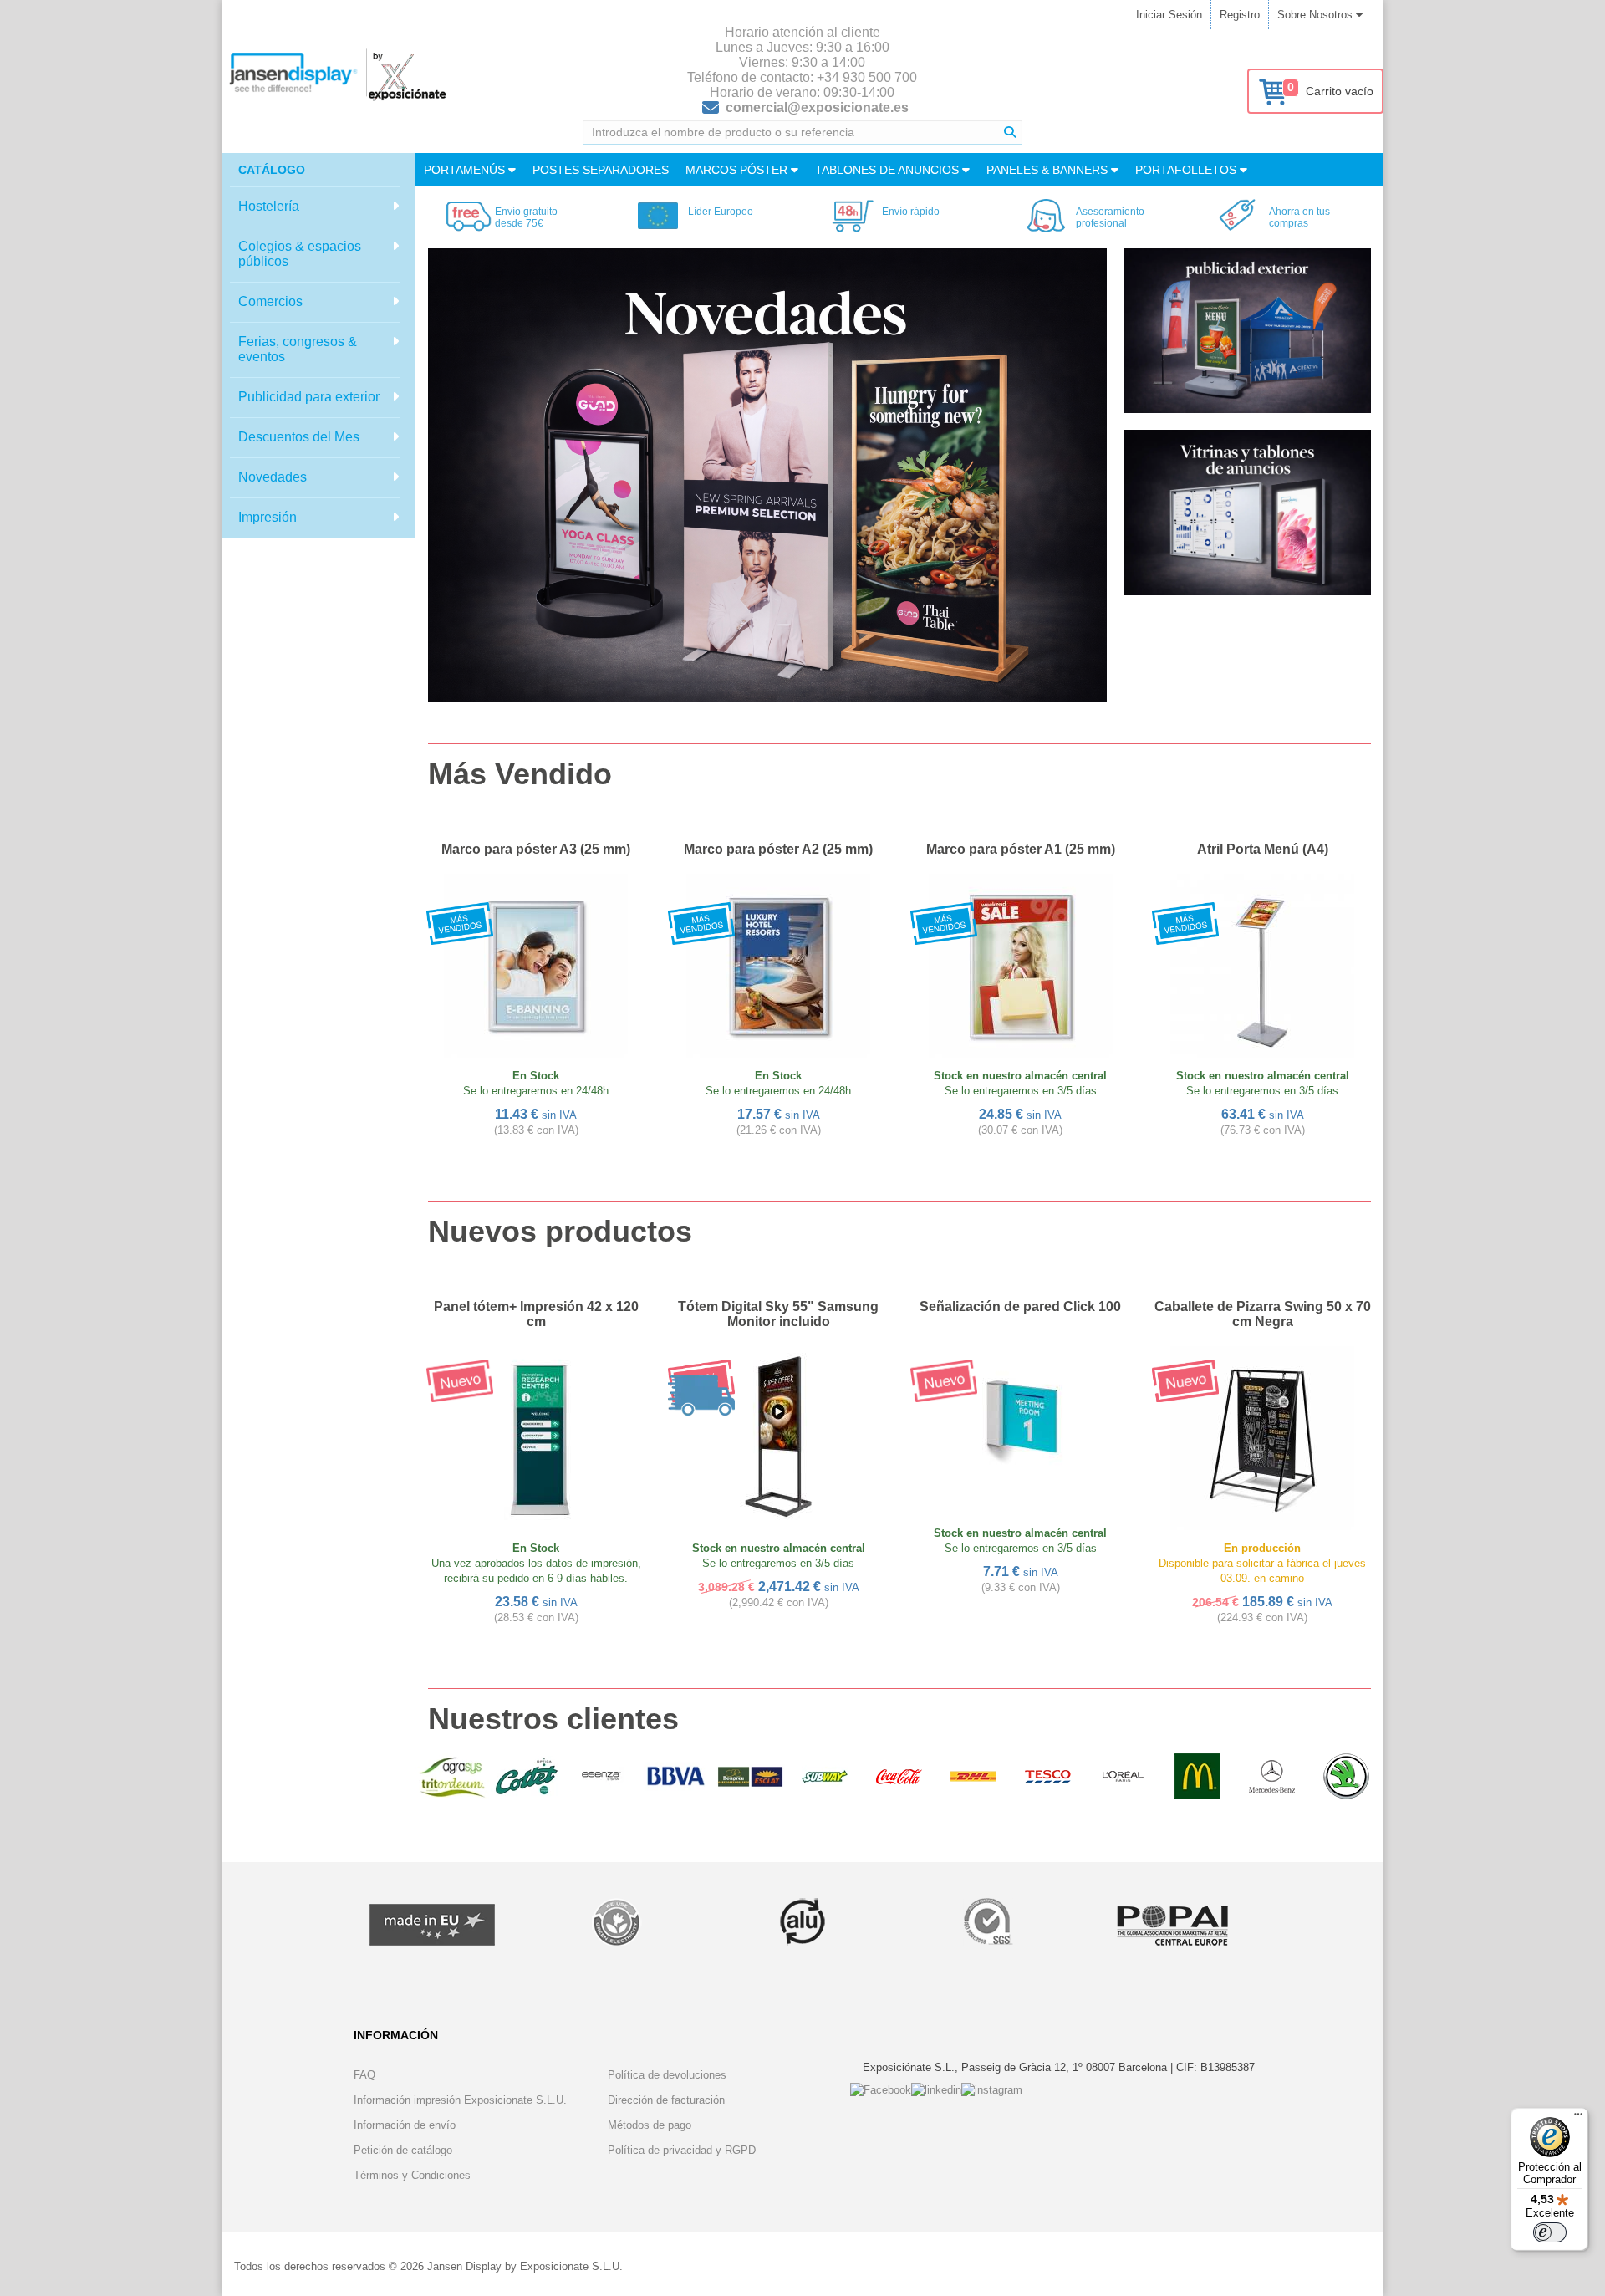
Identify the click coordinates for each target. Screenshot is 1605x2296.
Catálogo (272, 170)
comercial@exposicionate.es (817, 107)
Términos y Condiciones (412, 2175)
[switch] (1550, 2232)
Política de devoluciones (667, 2075)
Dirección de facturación (666, 2100)
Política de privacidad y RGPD (682, 2150)
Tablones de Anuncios (889, 170)
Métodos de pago (650, 2125)
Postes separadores (601, 170)
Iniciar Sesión (1169, 15)
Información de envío (405, 2125)
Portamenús (466, 170)
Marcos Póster (738, 170)
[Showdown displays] (767, 475)
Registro (1240, 15)
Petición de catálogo (403, 2150)
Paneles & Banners (1049, 170)
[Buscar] (1010, 132)
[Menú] (1578, 2118)
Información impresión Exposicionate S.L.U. (460, 2100)
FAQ (364, 2075)
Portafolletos (1187, 170)
